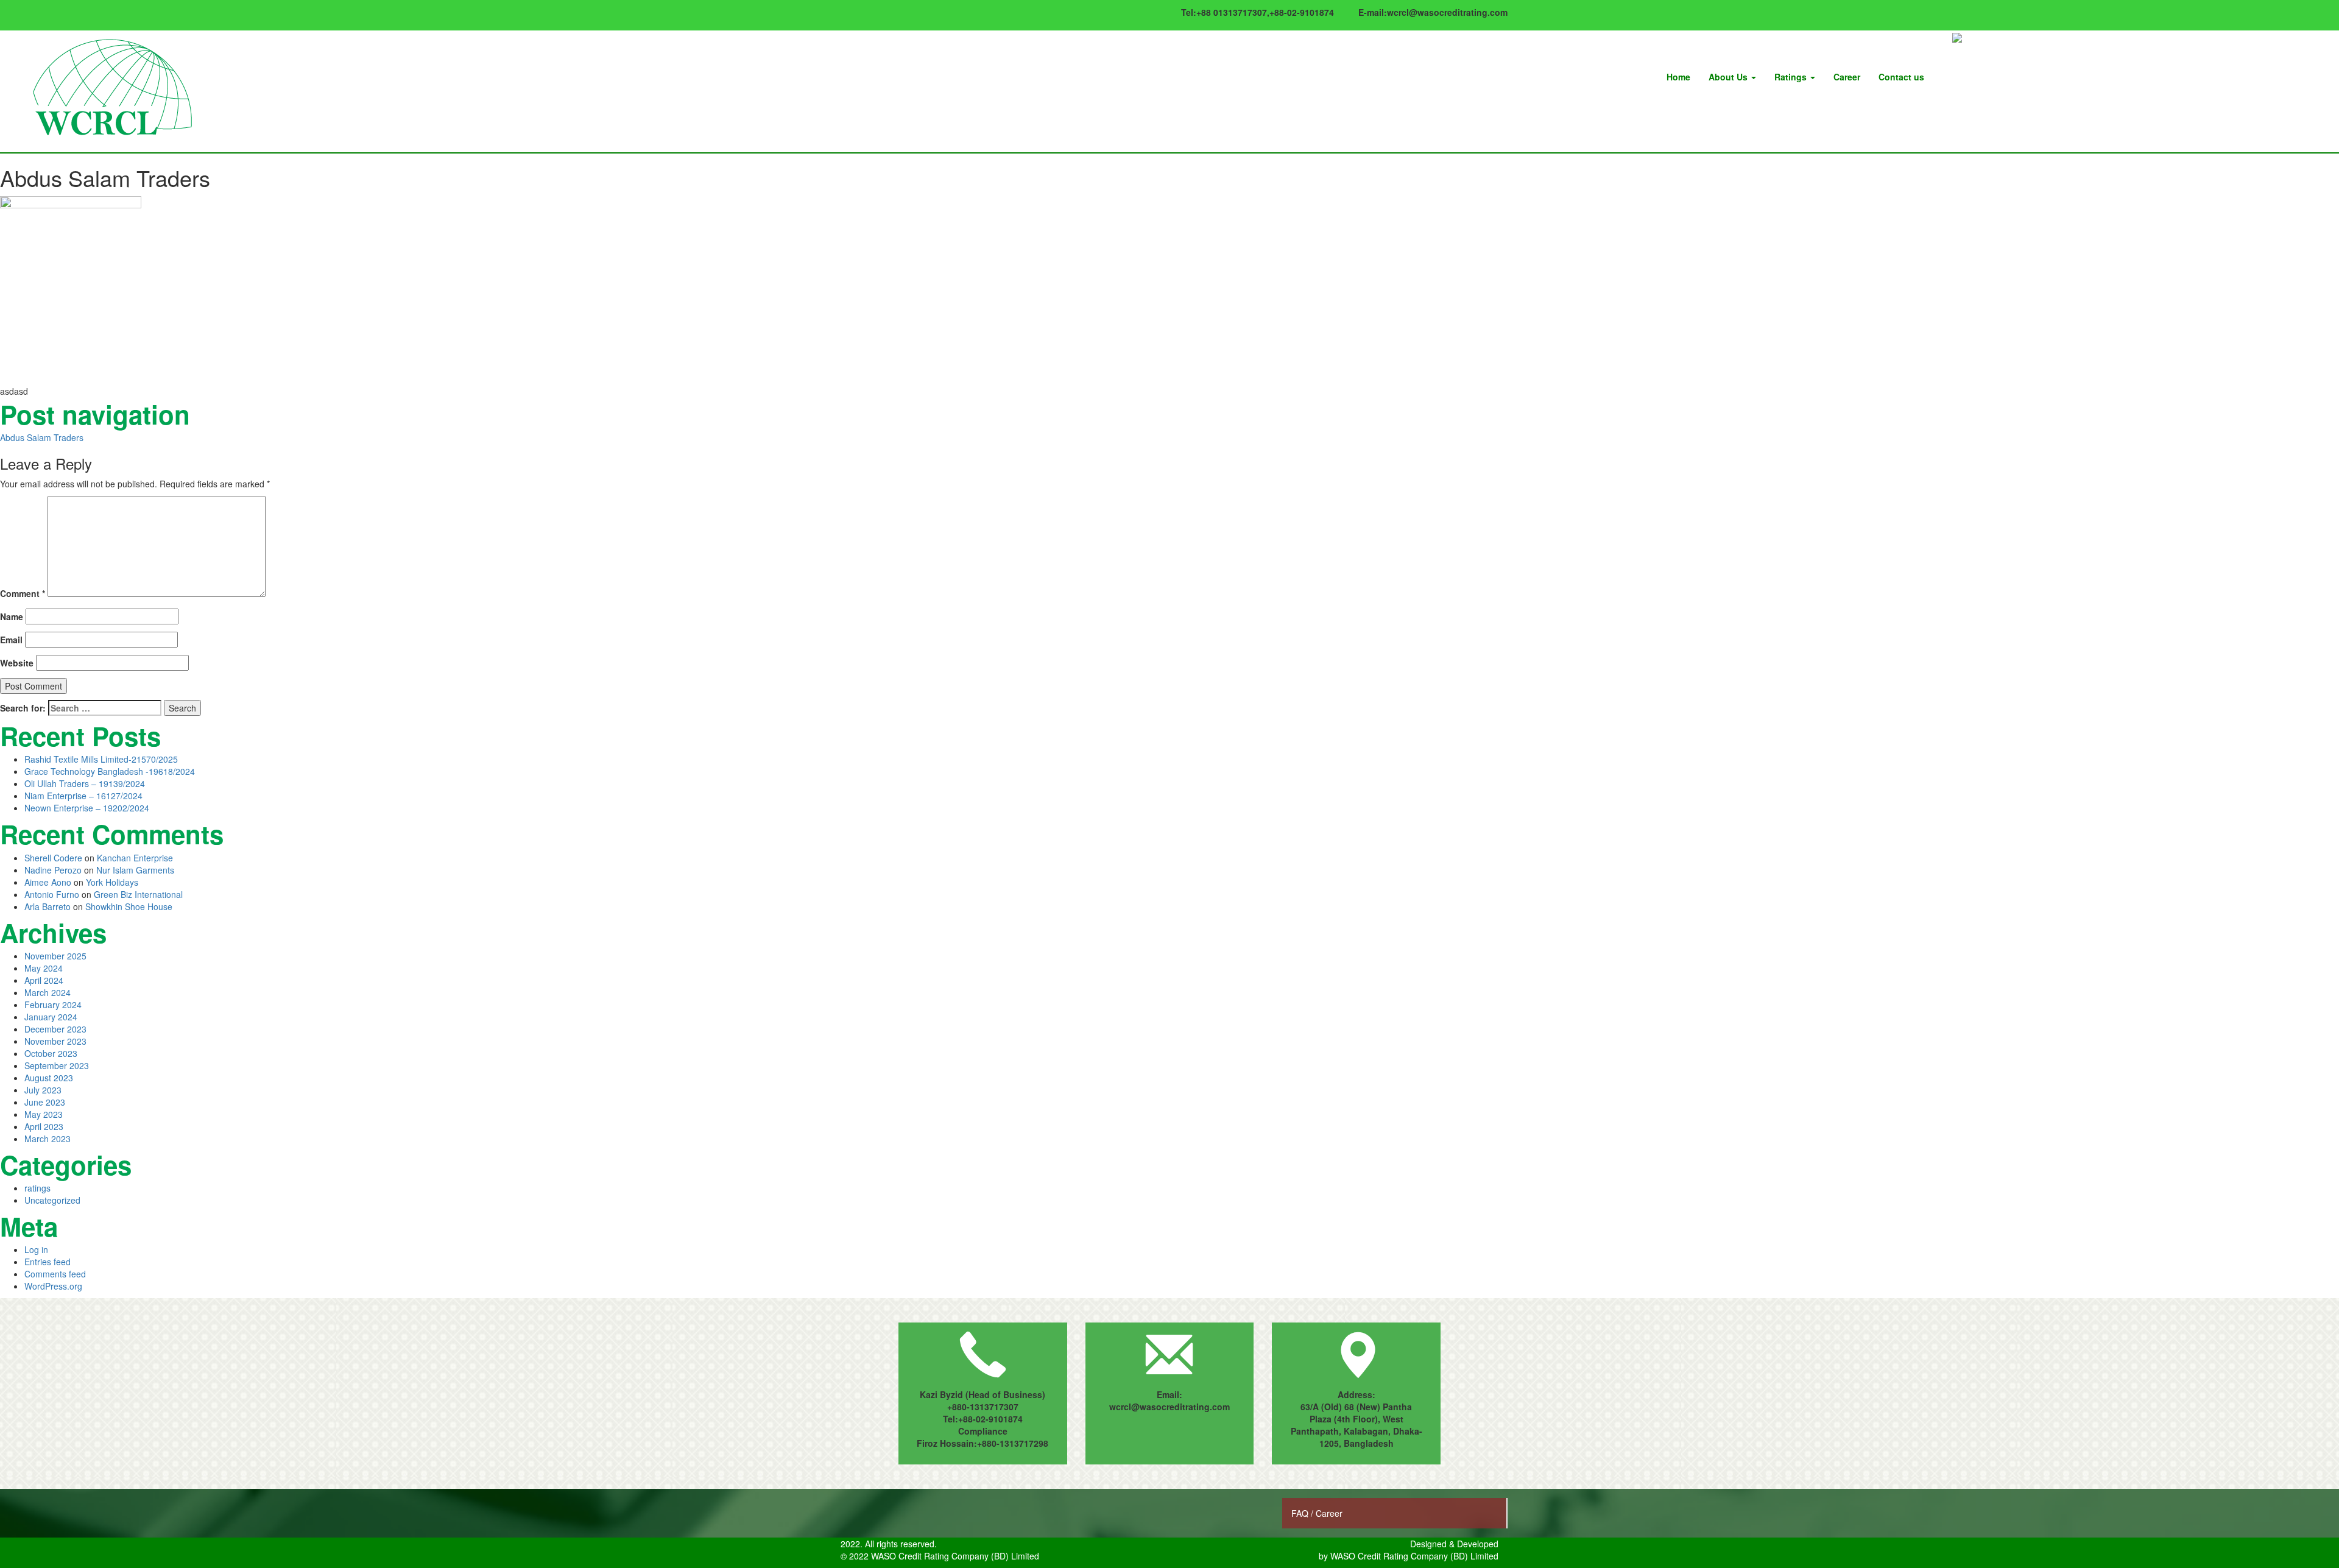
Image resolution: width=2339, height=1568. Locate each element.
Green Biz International (138, 894)
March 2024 (48, 992)
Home (1678, 77)
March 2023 (48, 1139)
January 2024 (51, 1017)
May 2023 (44, 1114)
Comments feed (55, 1274)
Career (1847, 77)
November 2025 (55, 956)
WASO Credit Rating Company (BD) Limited (1414, 1556)
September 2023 (57, 1065)
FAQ (1301, 1513)
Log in (36, 1249)
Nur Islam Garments (135, 870)
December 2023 (55, 1029)
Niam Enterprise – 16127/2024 (83, 796)
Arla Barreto (48, 906)
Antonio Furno (52, 894)
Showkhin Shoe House (129, 906)
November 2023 (55, 1041)
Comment (23, 593)
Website (17, 663)
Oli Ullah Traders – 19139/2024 (85, 783)
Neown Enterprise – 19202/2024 (87, 808)
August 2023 (49, 1078)
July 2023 (43, 1090)
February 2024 (53, 1005)
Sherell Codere (53, 858)
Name (12, 616)
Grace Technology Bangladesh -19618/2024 (110, 771)
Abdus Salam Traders (42, 437)
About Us (1729, 77)
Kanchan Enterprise (135, 858)
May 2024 (44, 968)
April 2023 (44, 1126)
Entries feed (48, 1262)
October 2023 (51, 1053)
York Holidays (112, 882)
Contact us (1901, 77)
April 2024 (44, 980)
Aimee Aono (48, 882)
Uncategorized (52, 1200)
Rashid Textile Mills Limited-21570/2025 (101, 759)
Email (11, 640)
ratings (37, 1188)
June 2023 (45, 1102)
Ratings (1792, 77)
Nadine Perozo (53, 870)
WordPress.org (53, 1286)
